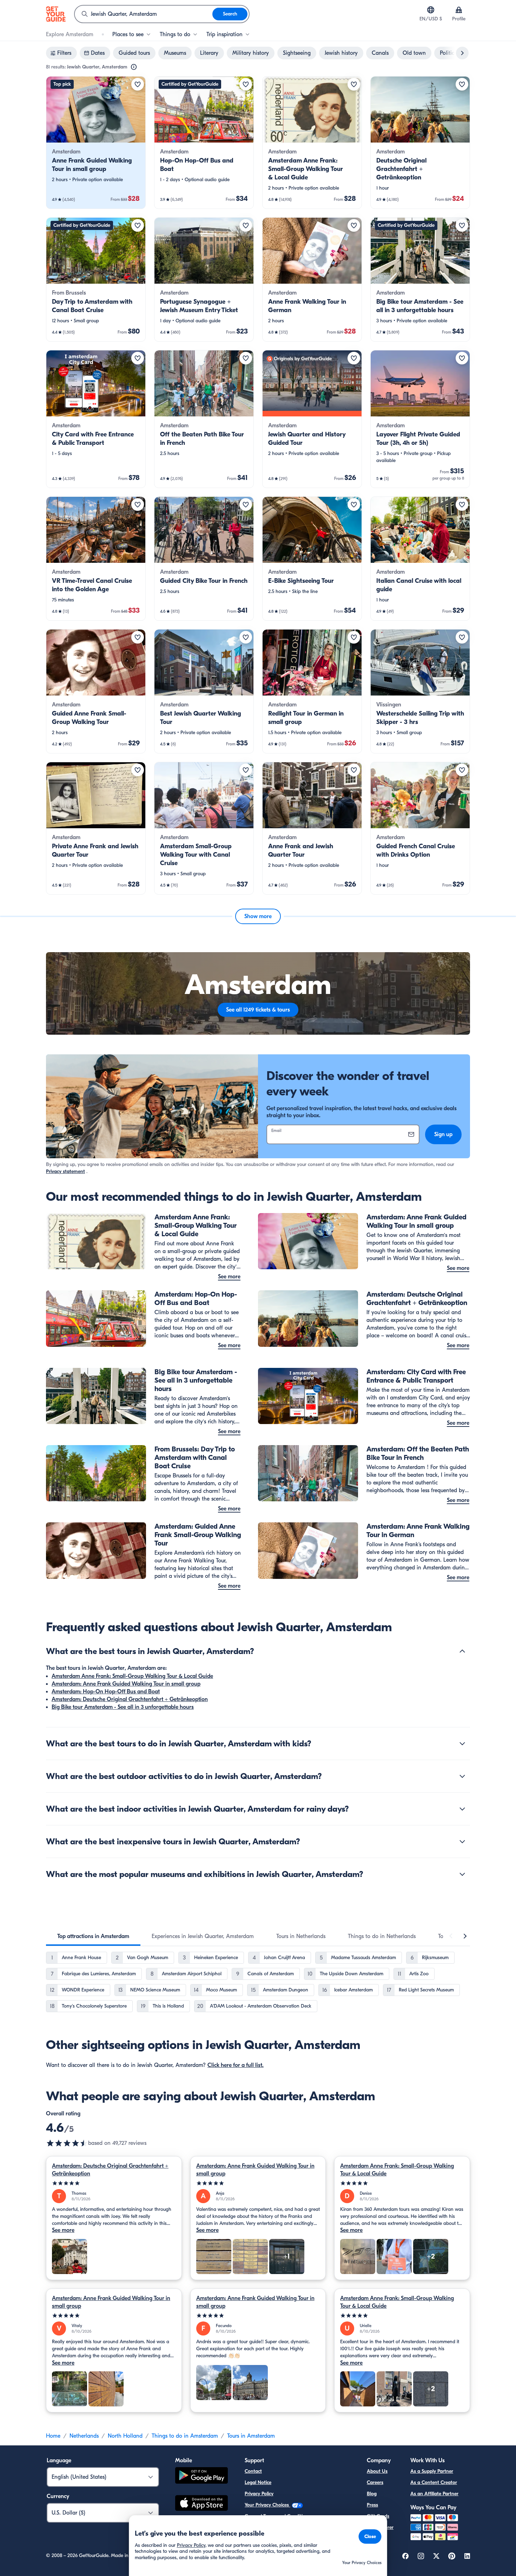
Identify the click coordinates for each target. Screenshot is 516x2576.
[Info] (134, 67)
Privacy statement (65, 1171)
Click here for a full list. (236, 2065)
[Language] (431, 10)
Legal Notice (258, 2482)
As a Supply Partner (432, 2471)
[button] (96, 143)
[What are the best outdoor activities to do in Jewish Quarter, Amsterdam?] (462, 1776)
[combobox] (144, 14)
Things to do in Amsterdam (185, 2436)
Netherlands (84, 2436)
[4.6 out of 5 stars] (67, 2143)
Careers (375, 2482)
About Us (377, 2471)
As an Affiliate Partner (434, 2494)
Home (53, 2436)
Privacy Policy (259, 2494)
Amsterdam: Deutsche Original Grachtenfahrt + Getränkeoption (130, 1699)
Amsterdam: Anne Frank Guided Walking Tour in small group (126, 1684)
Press (372, 2505)
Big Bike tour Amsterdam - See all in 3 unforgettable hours (123, 1707)
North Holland (125, 2436)
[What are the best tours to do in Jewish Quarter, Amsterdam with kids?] (462, 1744)
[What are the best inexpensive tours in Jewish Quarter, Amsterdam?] (462, 1842)
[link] (96, 143)
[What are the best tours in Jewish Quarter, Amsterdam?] (462, 1651)
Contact (253, 2471)
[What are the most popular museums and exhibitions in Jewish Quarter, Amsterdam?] (462, 1874)
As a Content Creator (434, 2482)
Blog (372, 2494)
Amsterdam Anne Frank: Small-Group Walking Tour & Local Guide (132, 1676)
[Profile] (459, 10)
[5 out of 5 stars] (114, 2183)
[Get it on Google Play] (201, 2476)
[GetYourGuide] (56, 14)
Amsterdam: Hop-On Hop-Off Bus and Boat (106, 1692)
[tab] (93, 1936)
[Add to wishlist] (138, 84)
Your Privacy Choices (267, 2505)
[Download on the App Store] (201, 2504)
